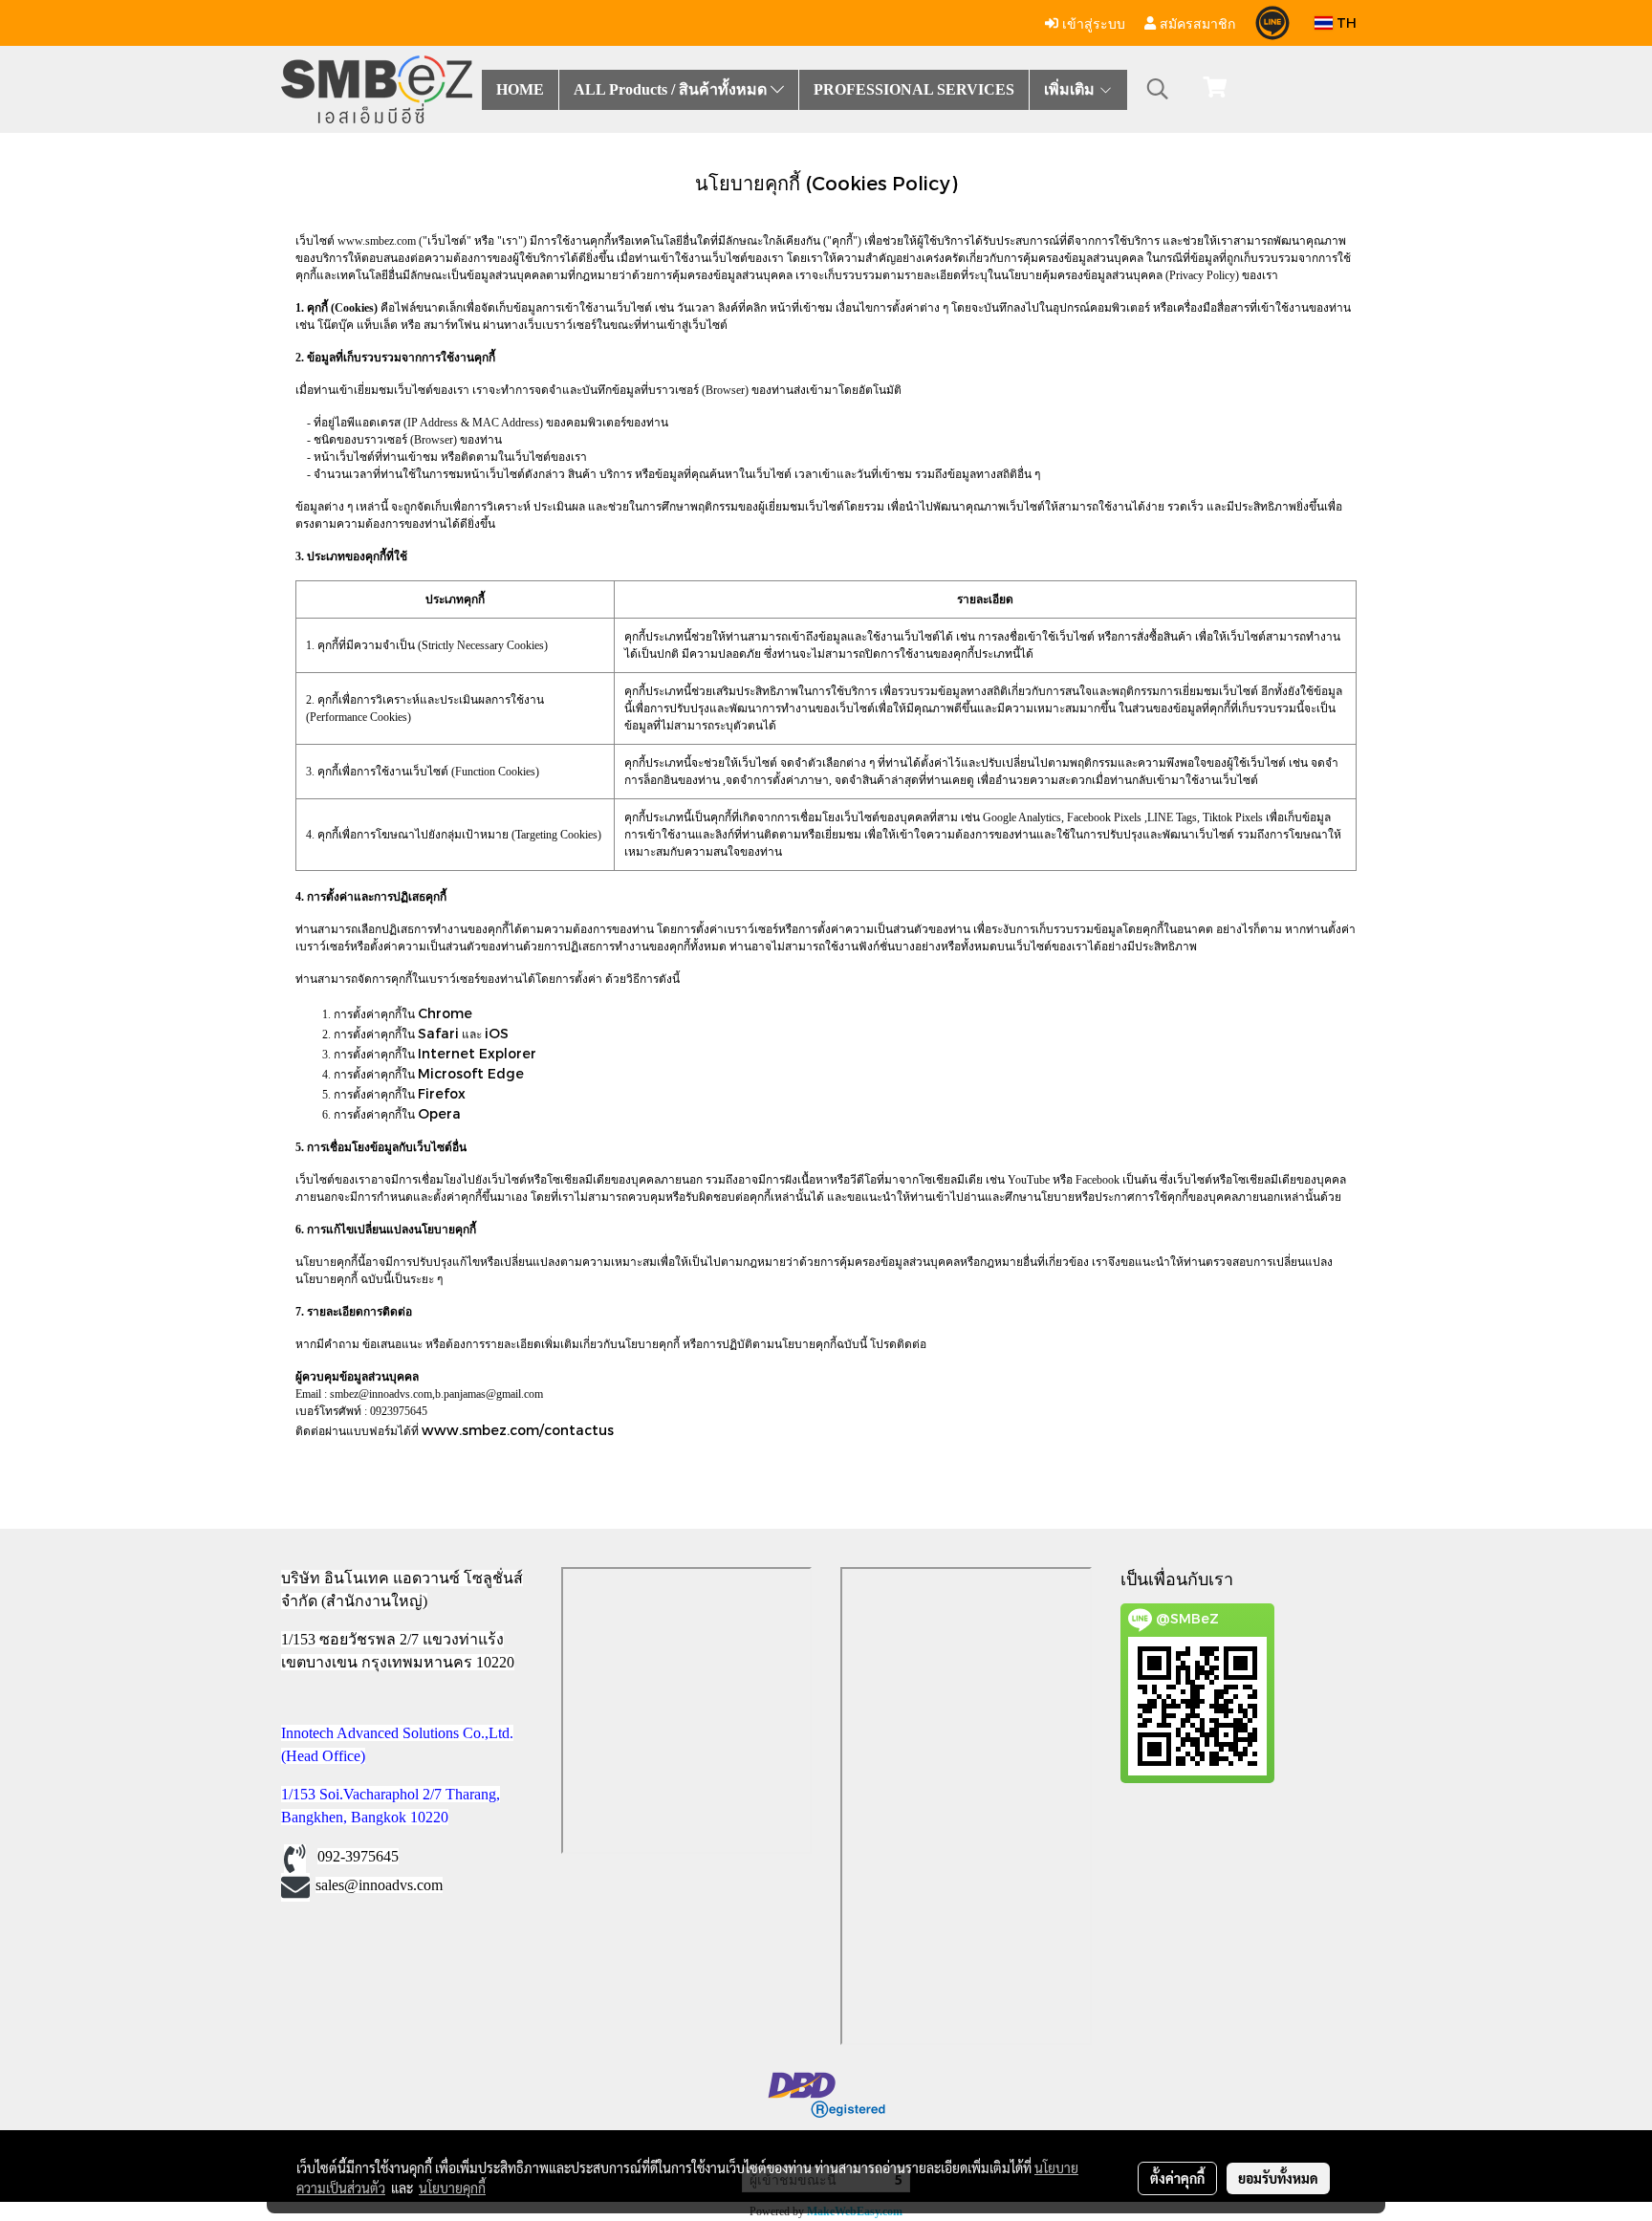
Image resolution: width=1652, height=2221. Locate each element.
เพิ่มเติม (1071, 89)
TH (1345, 22)
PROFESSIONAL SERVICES (914, 89)
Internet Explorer (477, 1053)
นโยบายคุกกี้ (452, 2188)
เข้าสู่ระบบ (1092, 22)
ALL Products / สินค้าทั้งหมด (672, 89)
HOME (520, 89)
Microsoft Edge (471, 1073)
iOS (497, 1033)
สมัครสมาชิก (1196, 22)
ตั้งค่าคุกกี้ (1177, 2178)
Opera (439, 1113)
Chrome (445, 1013)
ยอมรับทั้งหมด (1278, 2178)
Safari (438, 1033)
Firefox (442, 1093)
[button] (1158, 89)
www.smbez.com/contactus (518, 1430)
